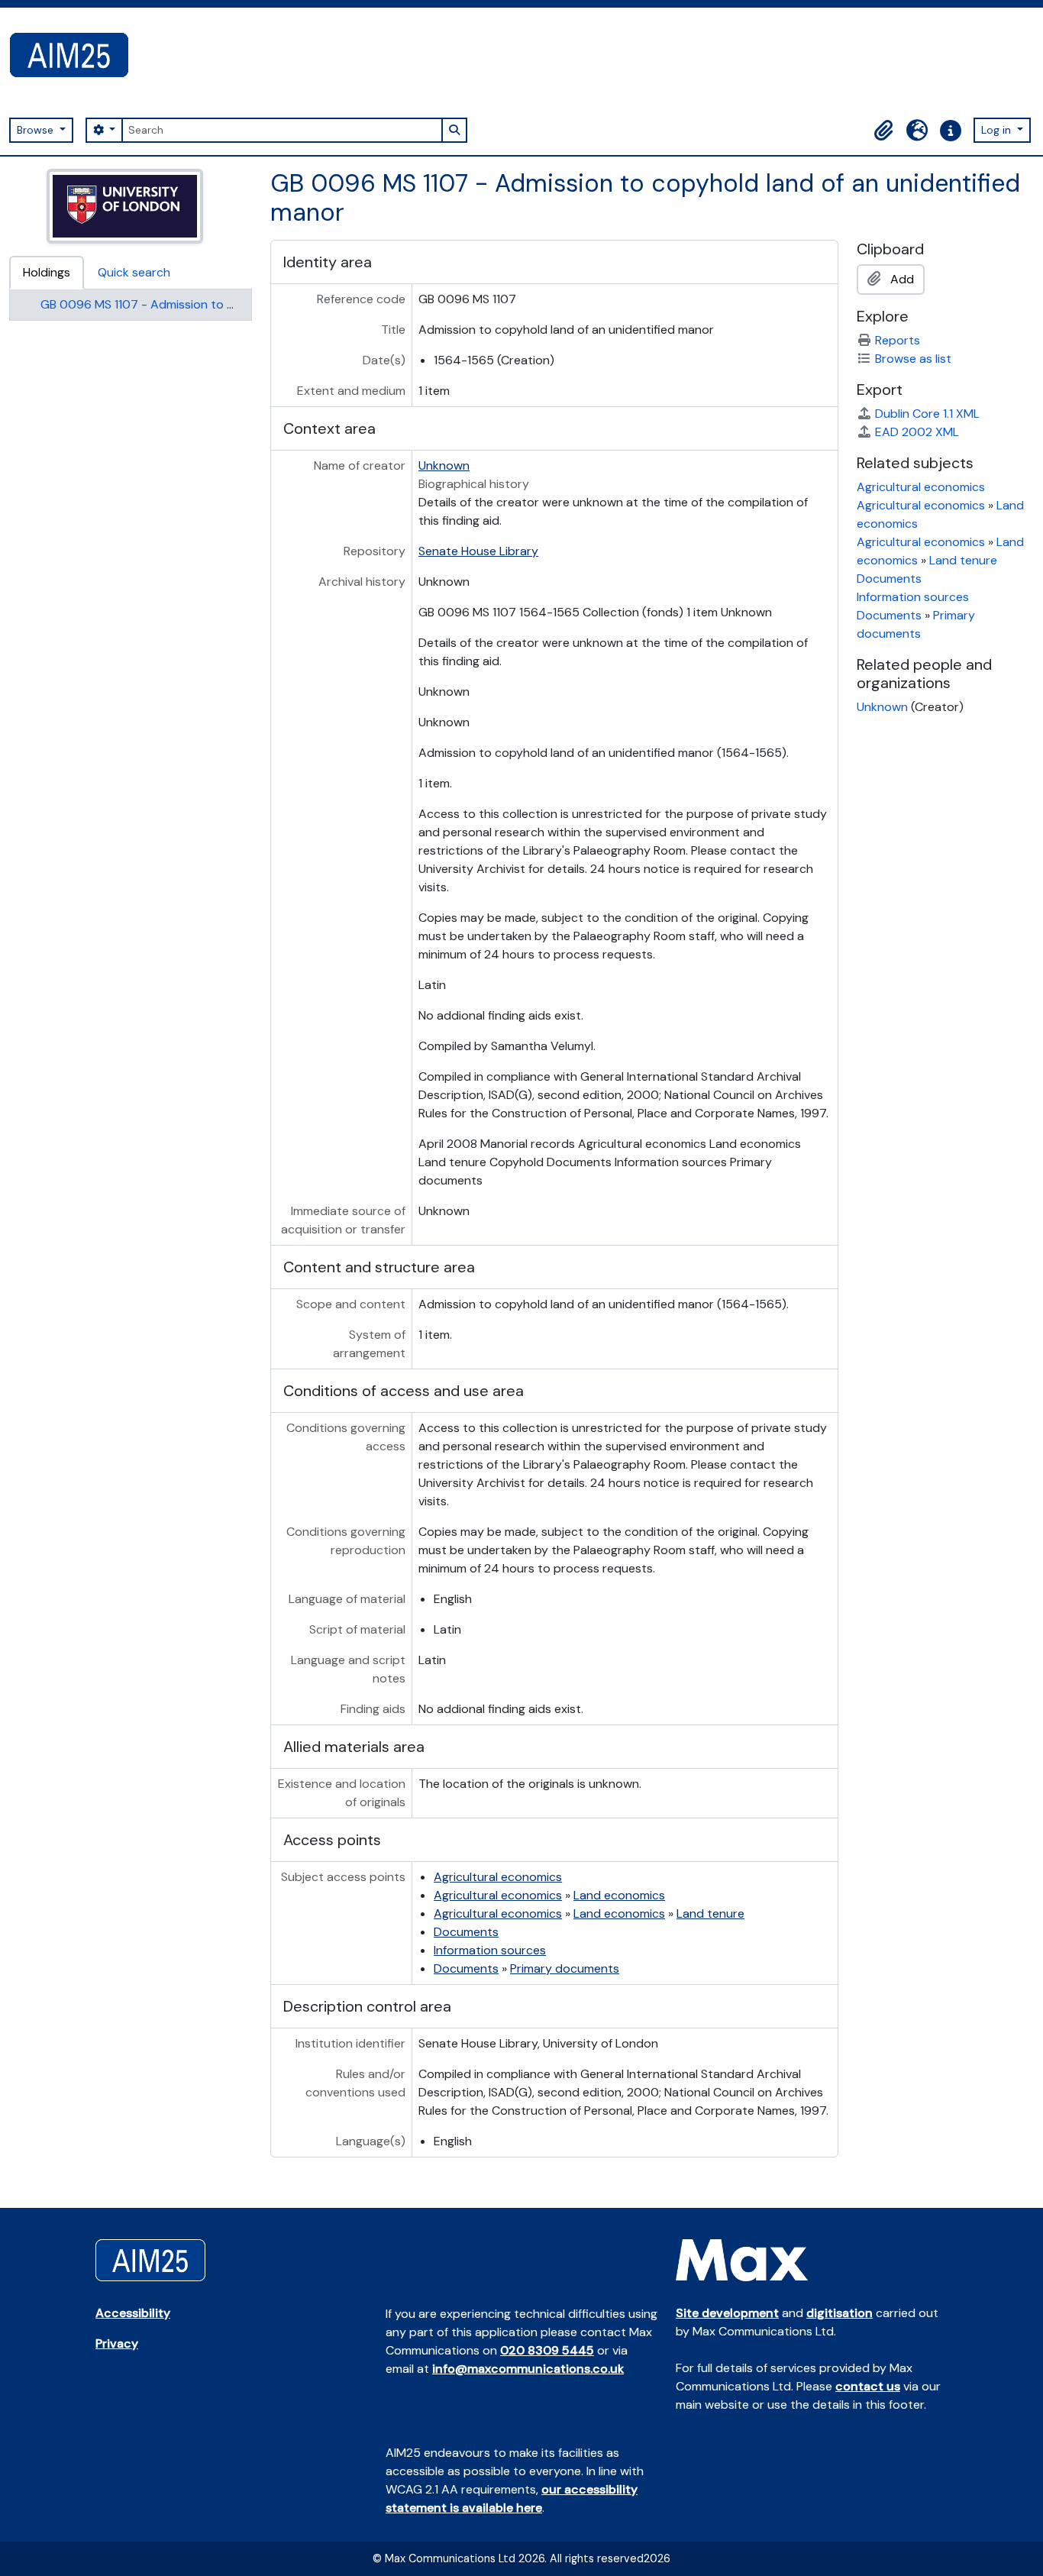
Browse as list (913, 359)
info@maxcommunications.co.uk (528, 2369)
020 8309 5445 (547, 2350)
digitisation (840, 2313)
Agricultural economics (498, 1877)
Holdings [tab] (47, 272)
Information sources (490, 1950)
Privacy (117, 2343)
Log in (998, 130)
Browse (37, 130)
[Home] (75, 55)
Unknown (444, 465)
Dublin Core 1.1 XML (927, 414)
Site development (727, 2313)
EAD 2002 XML (917, 432)
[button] (883, 131)
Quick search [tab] (134, 272)
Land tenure (710, 1913)
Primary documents (565, 1968)
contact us (868, 2386)
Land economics (619, 1895)
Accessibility (133, 2313)
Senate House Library (478, 551)
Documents (466, 1932)
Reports (898, 340)
